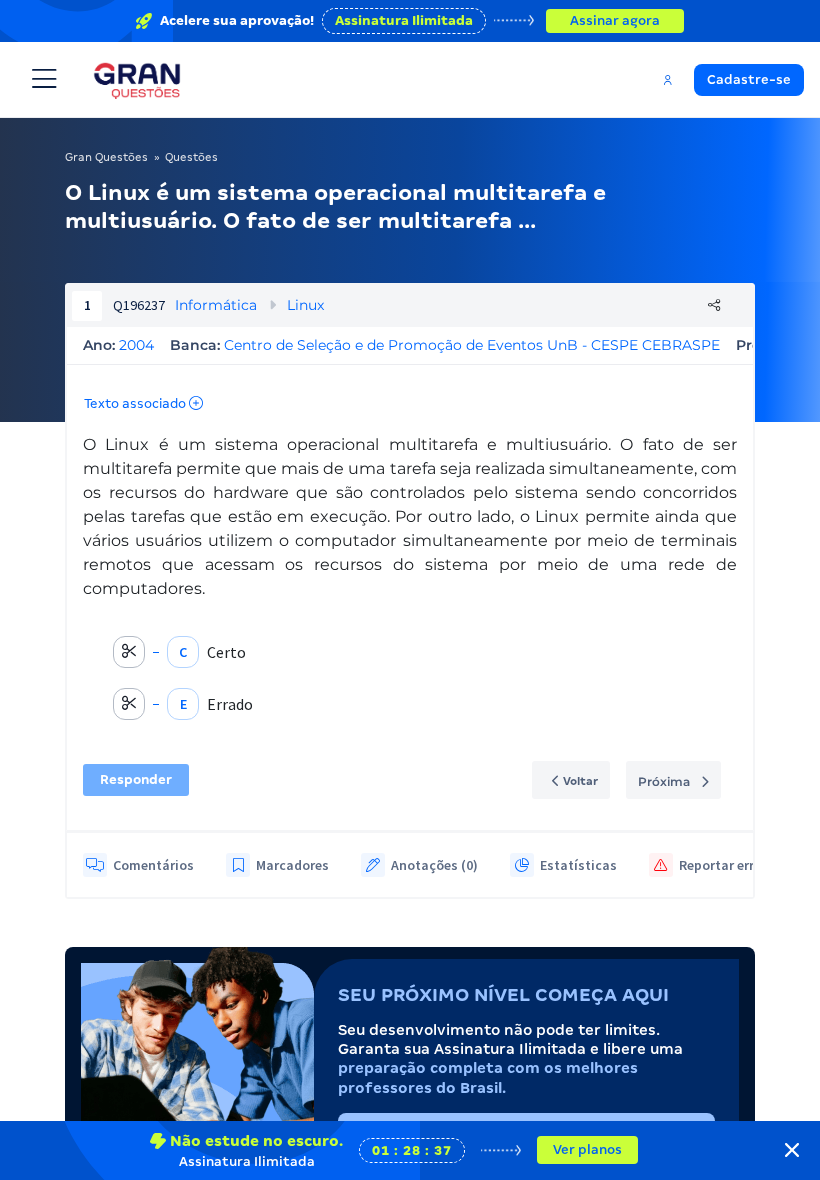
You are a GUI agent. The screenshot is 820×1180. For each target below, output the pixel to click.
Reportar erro (720, 865)
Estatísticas (578, 865)
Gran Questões (106, 157)
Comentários (153, 865)
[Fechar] (792, 1150)
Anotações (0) (434, 865)
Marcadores (292, 865)
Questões (191, 157)
